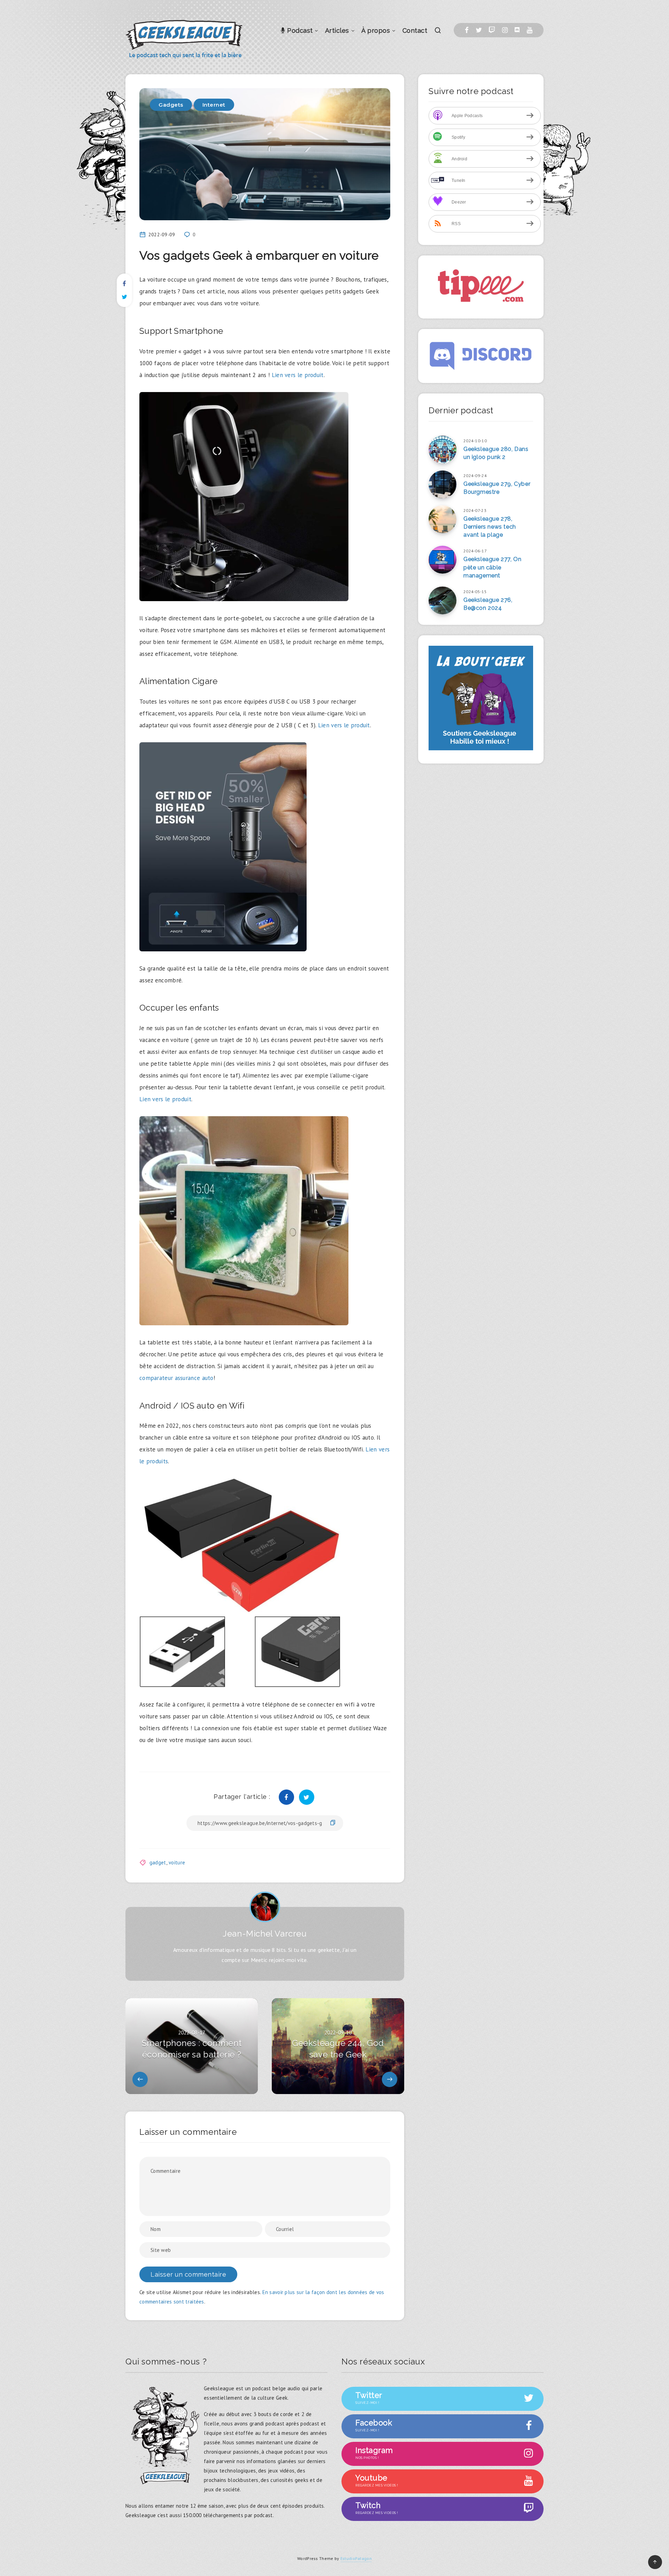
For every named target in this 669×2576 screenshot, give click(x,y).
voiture (177, 1862)
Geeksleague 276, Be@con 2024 (488, 604)
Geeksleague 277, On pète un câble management (492, 567)
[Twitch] (492, 30)
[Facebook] (467, 30)
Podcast (299, 30)
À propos (376, 30)
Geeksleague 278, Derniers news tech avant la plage (490, 527)
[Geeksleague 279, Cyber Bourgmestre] (443, 484)
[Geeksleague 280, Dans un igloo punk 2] (443, 450)
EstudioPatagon (356, 2558)
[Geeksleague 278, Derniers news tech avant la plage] (443, 519)
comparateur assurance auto (176, 1378)
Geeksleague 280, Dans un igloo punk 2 (496, 453)
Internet (214, 105)
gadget (158, 1862)
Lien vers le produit (298, 375)
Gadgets (171, 105)
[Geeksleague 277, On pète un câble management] (443, 560)
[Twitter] (479, 30)
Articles (337, 30)
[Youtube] (530, 30)
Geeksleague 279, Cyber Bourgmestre (497, 488)
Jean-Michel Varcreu (265, 1934)
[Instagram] (505, 30)
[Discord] (517, 30)
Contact (415, 30)
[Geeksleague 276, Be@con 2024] (443, 600)
